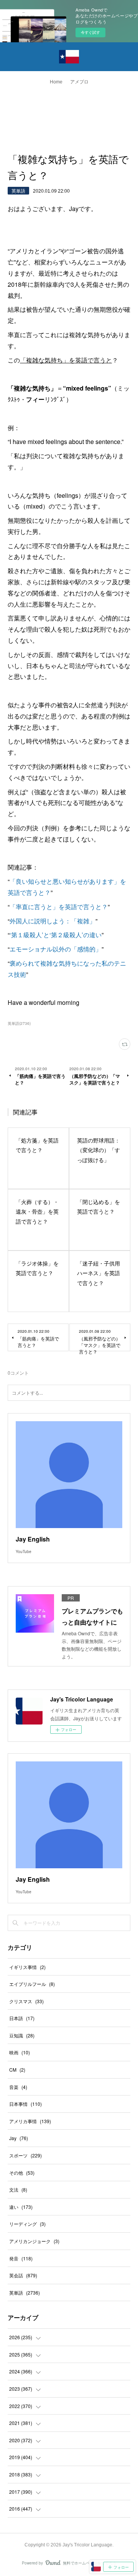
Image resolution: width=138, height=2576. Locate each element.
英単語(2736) (19, 1023)
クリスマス (26, 2001)
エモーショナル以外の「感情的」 (56, 949)
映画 (20, 2052)
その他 (22, 2173)
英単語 (18, 190)
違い (21, 2207)
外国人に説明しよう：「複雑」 (53, 921)
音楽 (18, 2087)
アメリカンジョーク (34, 2241)
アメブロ (79, 82)
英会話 (23, 2275)
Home (56, 82)
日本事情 (25, 2104)
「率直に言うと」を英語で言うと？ (59, 907)
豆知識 (22, 2035)
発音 (21, 2258)
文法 (18, 2189)
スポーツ (25, 2155)
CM (17, 2070)
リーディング (27, 2224)
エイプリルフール (32, 1984)
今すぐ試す (90, 32)
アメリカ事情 (30, 2121)
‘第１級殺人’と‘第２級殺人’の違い (56, 935)
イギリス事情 (27, 1967)
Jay (19, 2138)
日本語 (22, 2018)
